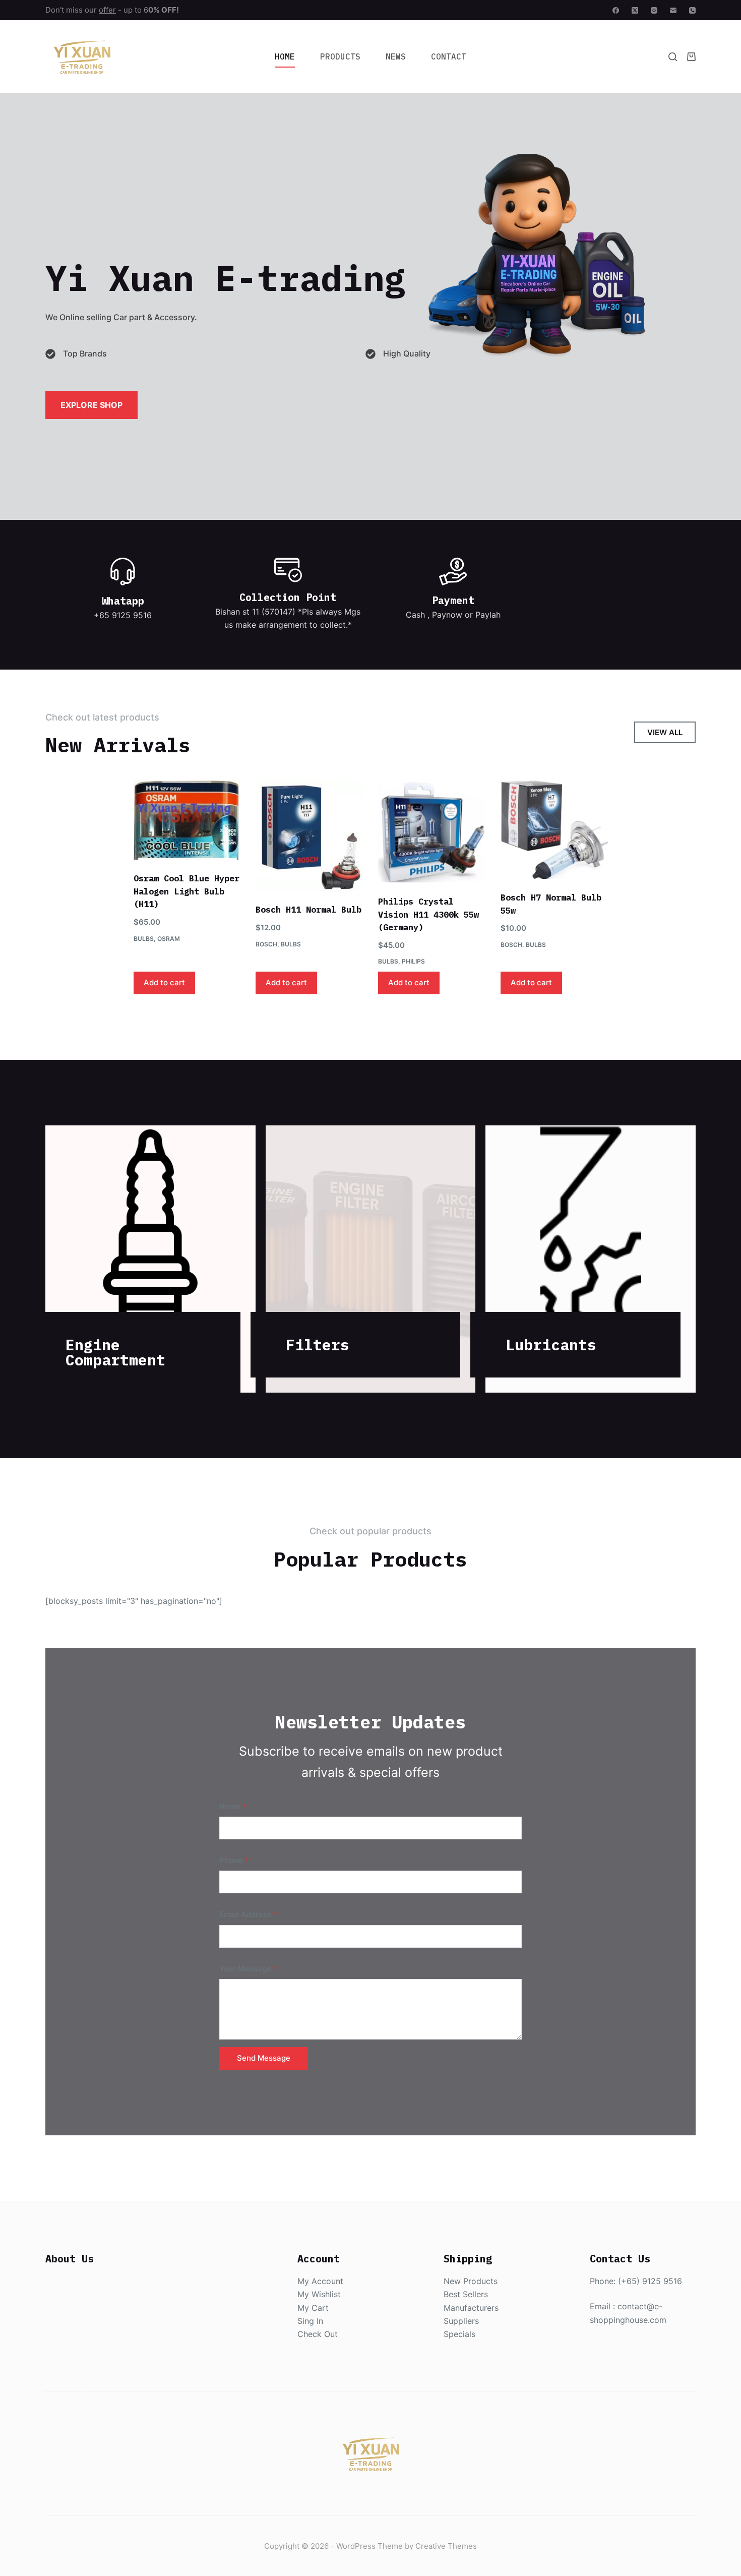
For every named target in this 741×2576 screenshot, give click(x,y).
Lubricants (551, 1344)
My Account (320, 2281)
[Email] (673, 10)
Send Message (264, 2058)
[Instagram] (654, 10)
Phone (234, 1860)
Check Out (318, 2334)
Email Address (248, 1914)
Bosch (266, 944)
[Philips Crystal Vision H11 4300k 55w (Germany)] (432, 831)
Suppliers (461, 2321)
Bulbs (144, 939)
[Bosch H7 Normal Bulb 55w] (554, 829)
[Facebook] (616, 10)
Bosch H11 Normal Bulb (308, 910)
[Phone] (692, 10)
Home (285, 56)
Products (340, 56)
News (396, 56)
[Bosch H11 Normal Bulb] (309, 835)
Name (233, 1806)
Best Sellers (466, 2294)
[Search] (673, 57)
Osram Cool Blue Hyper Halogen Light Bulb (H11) (187, 891)
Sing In (310, 2321)
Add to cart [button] (164, 982)
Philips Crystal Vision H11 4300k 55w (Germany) (428, 914)
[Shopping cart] (691, 57)
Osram (169, 939)
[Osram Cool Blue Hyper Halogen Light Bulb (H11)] (187, 820)
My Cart (313, 2308)
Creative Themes (446, 2546)
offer (107, 10)
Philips (413, 961)
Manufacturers (471, 2308)
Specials (459, 2334)
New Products (471, 2281)
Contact (449, 56)
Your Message (248, 1969)
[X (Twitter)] (635, 10)
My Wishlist (319, 2294)
